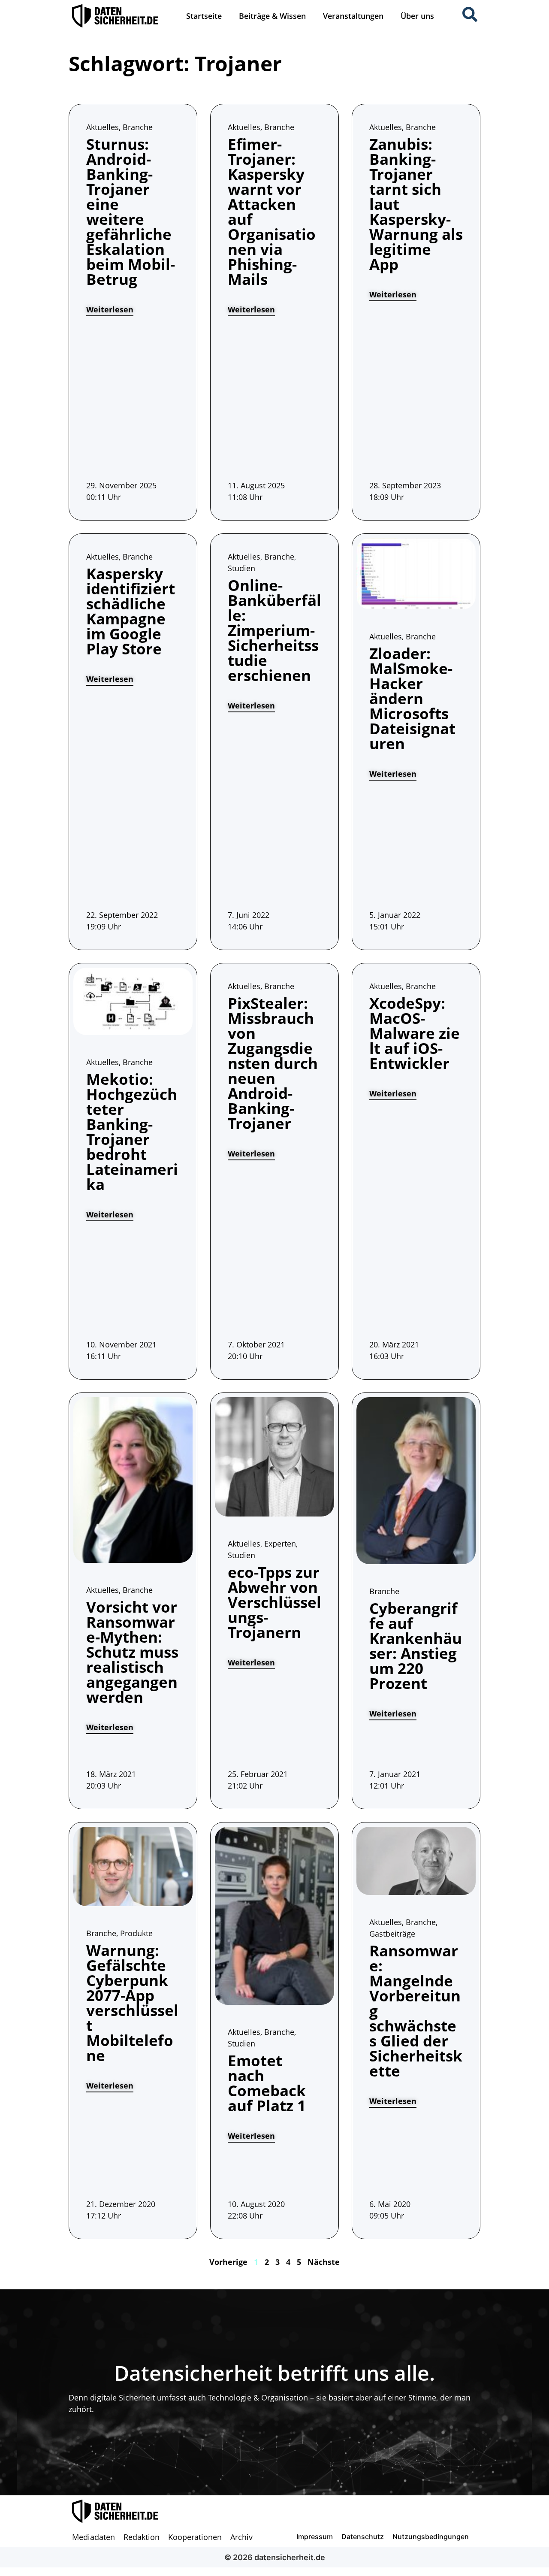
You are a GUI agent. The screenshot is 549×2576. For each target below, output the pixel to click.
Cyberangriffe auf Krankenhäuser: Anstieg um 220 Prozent (416, 1646)
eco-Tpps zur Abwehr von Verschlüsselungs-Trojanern (274, 1602)
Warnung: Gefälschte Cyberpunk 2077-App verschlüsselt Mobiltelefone (132, 2003)
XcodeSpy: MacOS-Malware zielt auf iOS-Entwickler (415, 1033)
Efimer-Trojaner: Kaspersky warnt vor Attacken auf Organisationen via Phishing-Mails (272, 212)
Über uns (417, 16)
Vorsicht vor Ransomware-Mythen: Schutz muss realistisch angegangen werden (132, 1652)
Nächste (324, 2262)
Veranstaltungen (353, 16)
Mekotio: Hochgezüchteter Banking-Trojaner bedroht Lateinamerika (132, 1132)
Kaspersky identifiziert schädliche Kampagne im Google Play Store (131, 611)
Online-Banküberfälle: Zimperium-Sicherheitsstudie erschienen (274, 630)
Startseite (204, 16)
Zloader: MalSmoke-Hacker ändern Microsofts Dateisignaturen (412, 698)
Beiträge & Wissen (272, 16)
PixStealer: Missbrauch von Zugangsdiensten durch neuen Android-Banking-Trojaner (273, 1063)
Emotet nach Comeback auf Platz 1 (267, 2083)
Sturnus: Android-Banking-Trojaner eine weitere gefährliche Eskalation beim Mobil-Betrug (131, 212)
